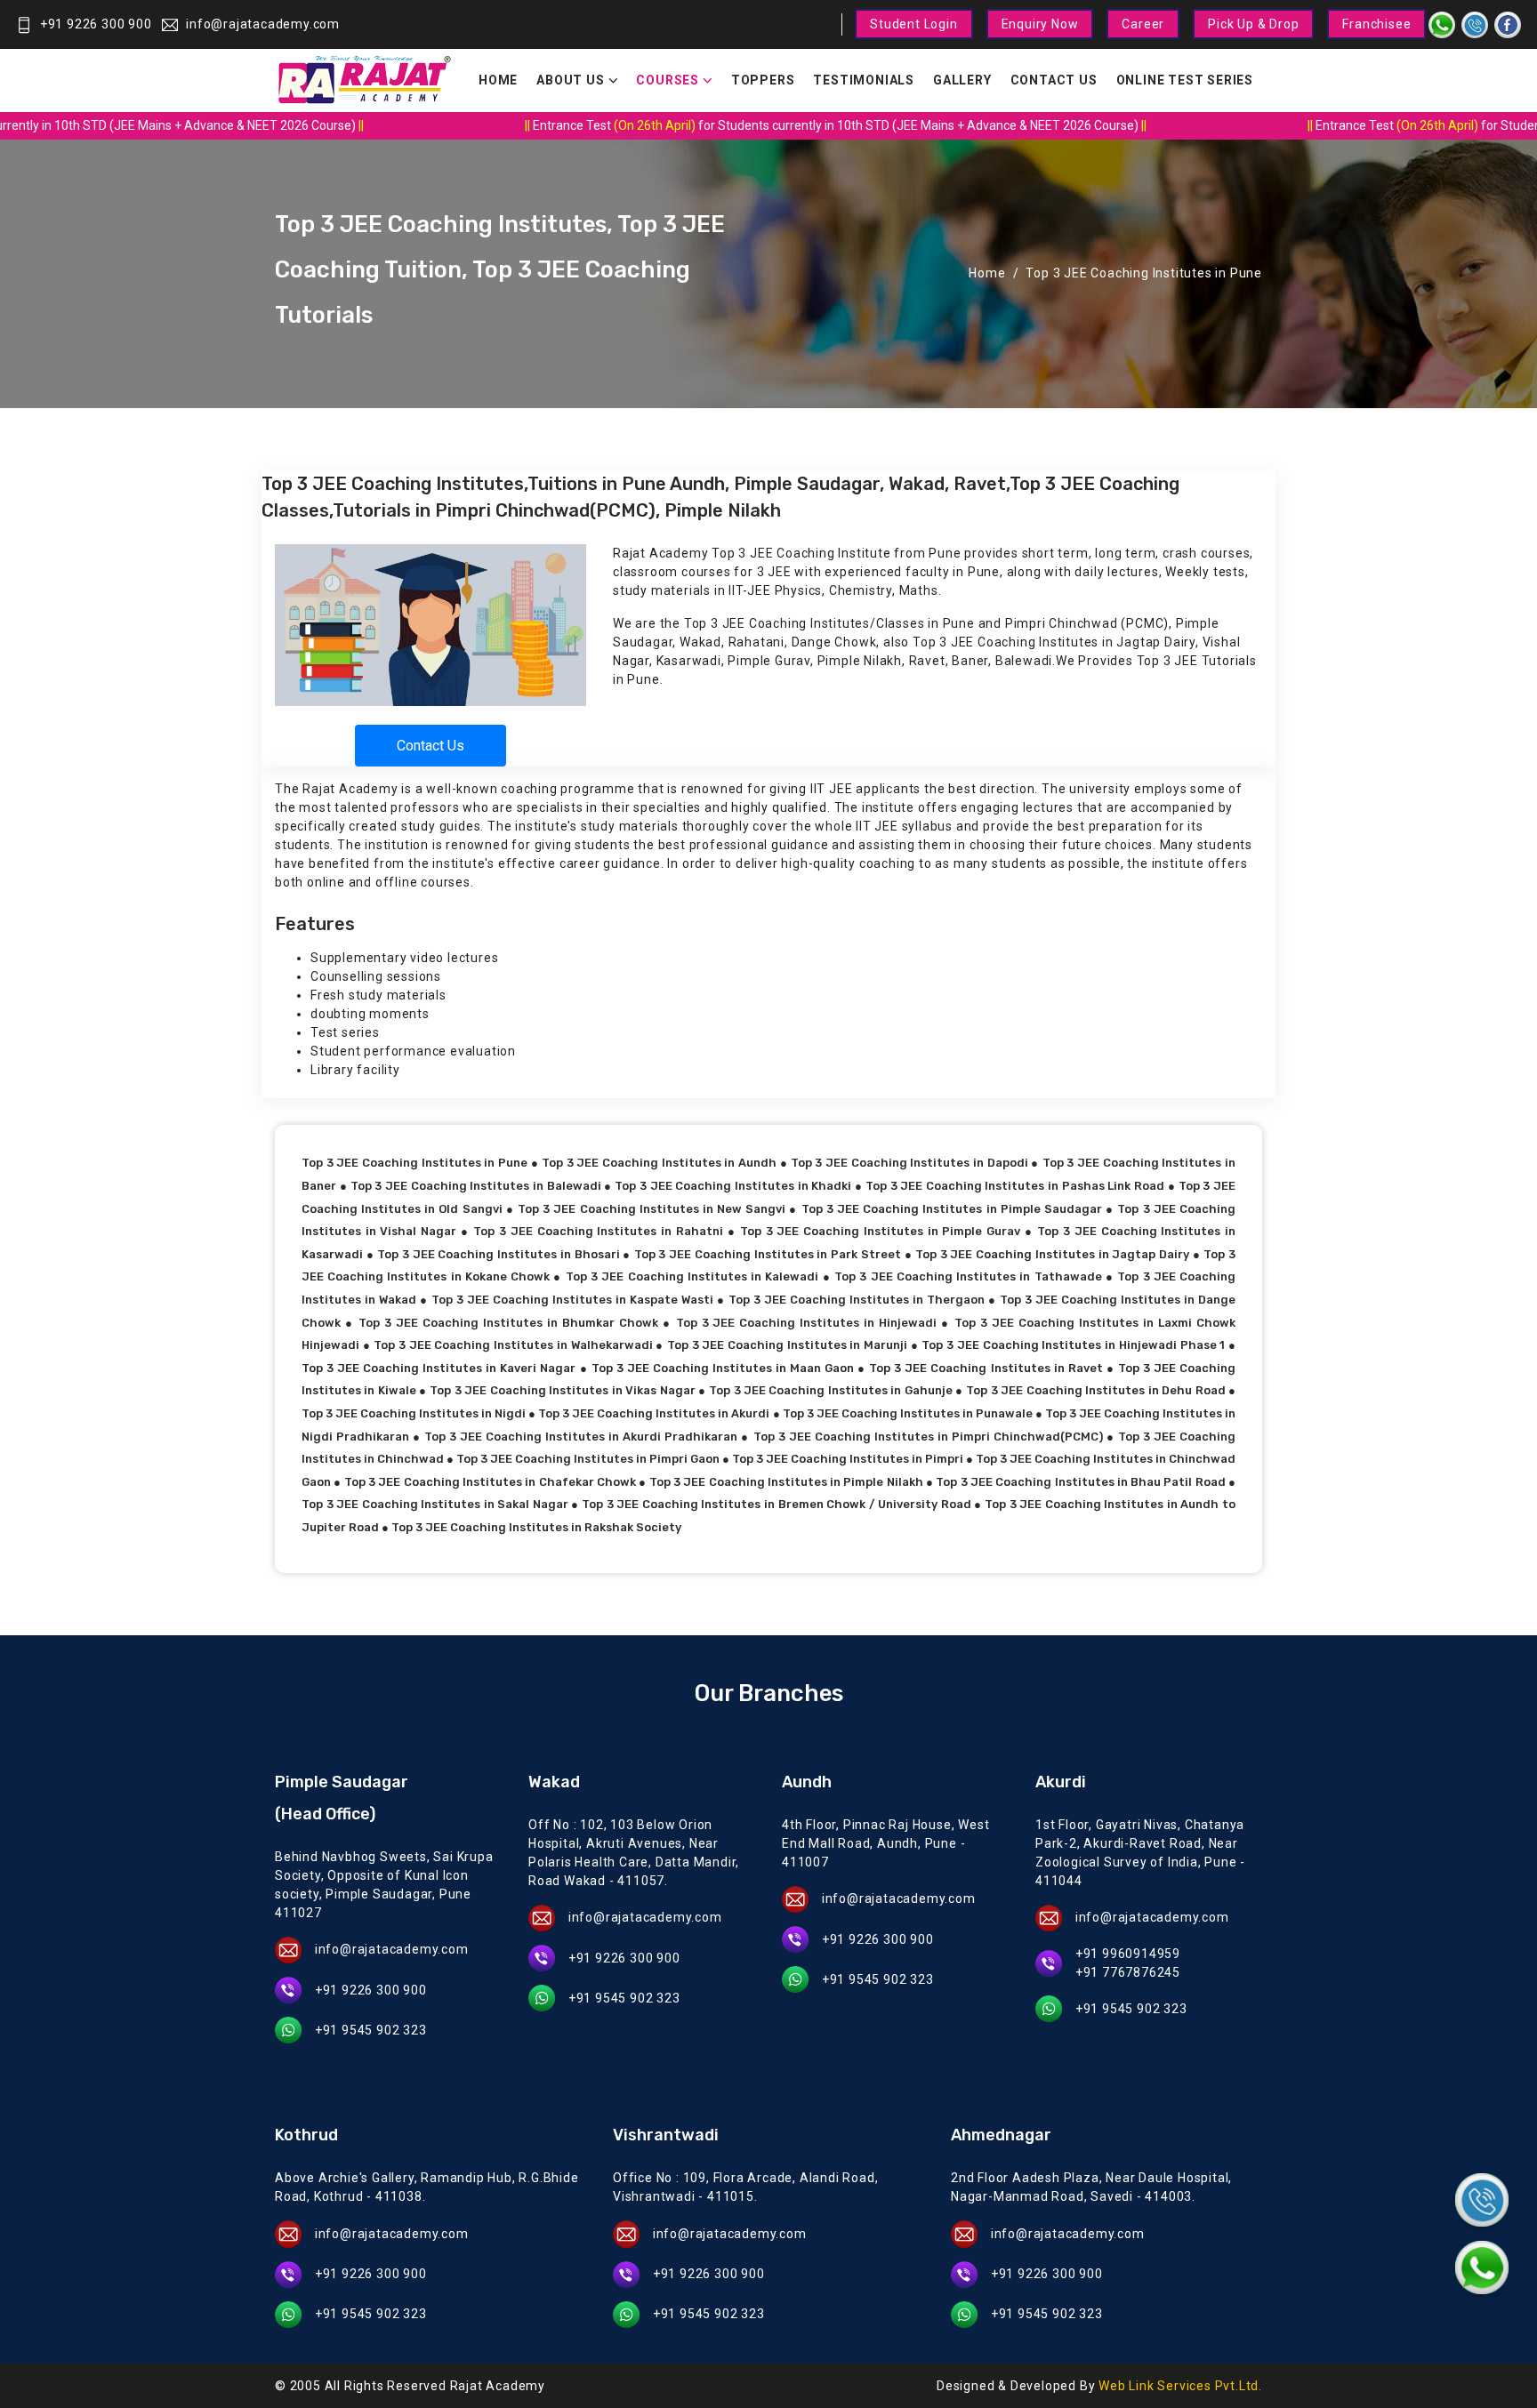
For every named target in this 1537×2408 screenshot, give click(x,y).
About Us (570, 80)
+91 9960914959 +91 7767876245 (1128, 1963)
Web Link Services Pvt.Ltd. (1180, 2386)
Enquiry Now (1040, 24)
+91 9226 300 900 (96, 24)
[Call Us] (1482, 2200)
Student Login (913, 24)
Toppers (763, 80)
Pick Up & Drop (1253, 24)
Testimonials (864, 80)
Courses (668, 80)
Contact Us (1054, 80)
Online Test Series (1185, 80)
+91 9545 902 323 (371, 2030)
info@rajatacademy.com (263, 24)
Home (498, 80)
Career (1143, 24)
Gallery (962, 80)
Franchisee (1376, 24)
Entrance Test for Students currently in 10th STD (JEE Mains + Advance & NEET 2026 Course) (814, 125)
